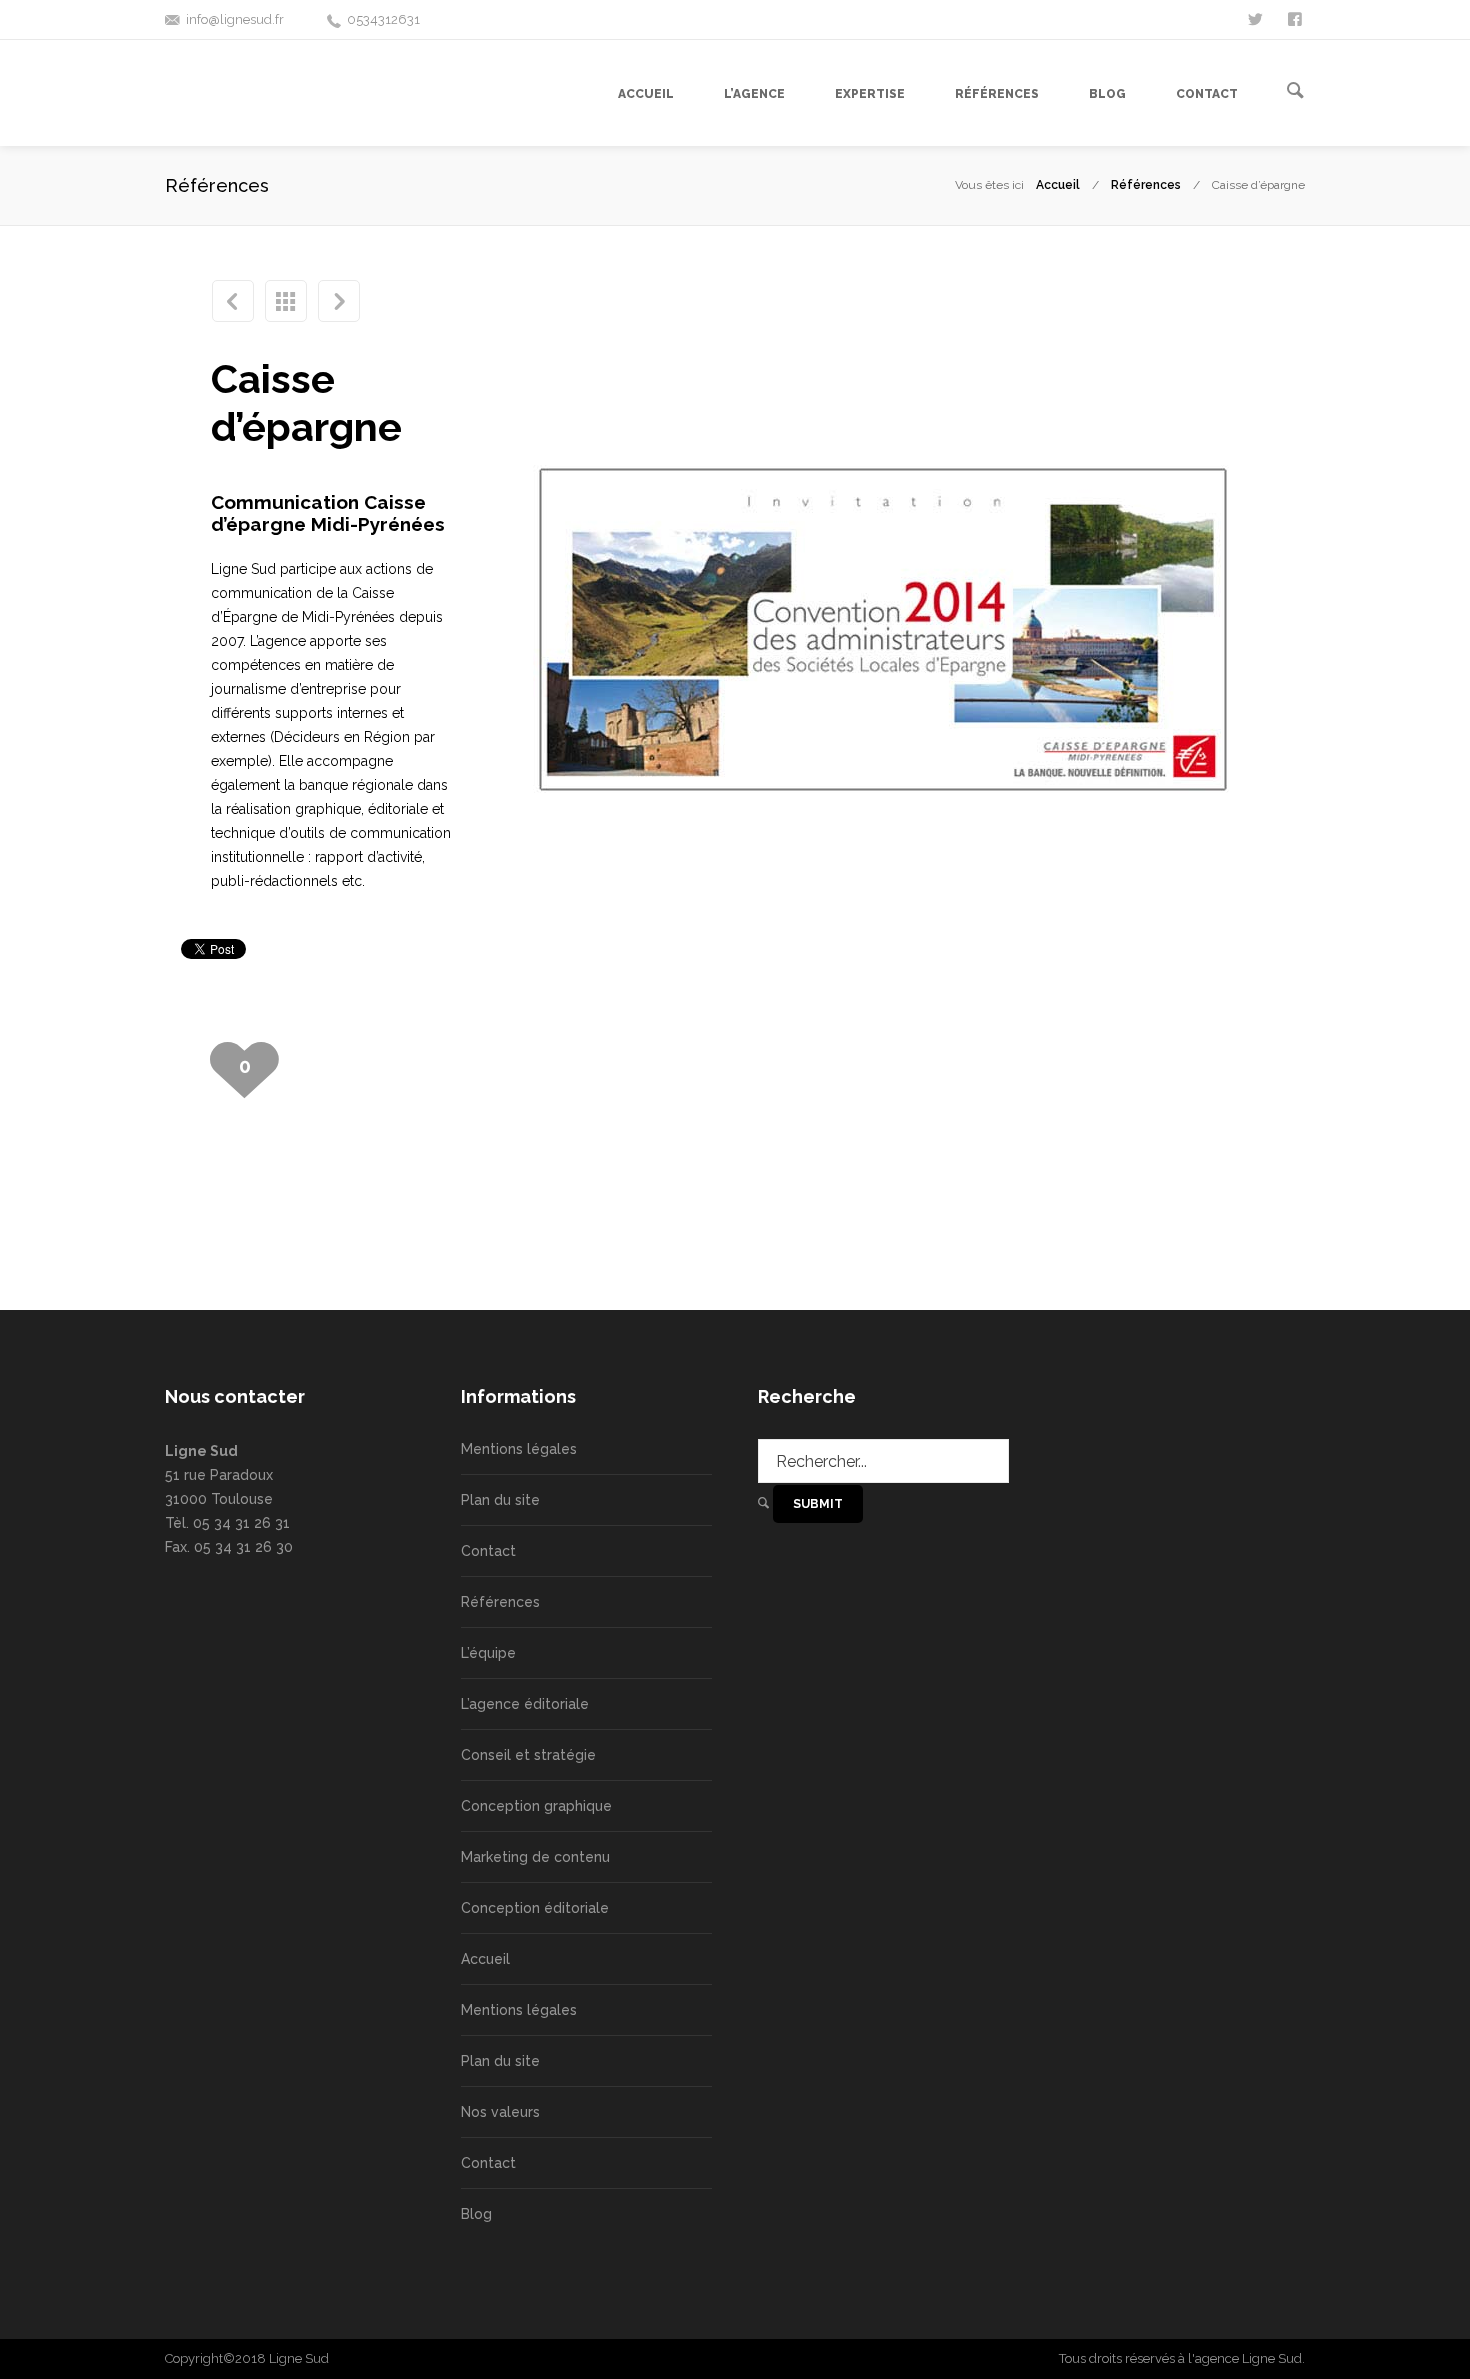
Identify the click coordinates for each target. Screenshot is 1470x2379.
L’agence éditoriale (525, 1704)
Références (1146, 185)
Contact (488, 1551)
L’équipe (488, 1653)
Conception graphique (536, 1806)
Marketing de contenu (535, 1857)
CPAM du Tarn (233, 301)
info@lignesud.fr (235, 19)
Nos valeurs (500, 2112)
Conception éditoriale (535, 1908)
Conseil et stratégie (528, 1755)
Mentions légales (519, 1449)
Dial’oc (339, 301)
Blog (476, 2214)
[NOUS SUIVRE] (1257, 18)
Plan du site (500, 1500)
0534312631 (383, 19)
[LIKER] (1297, 18)
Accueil (1058, 185)
